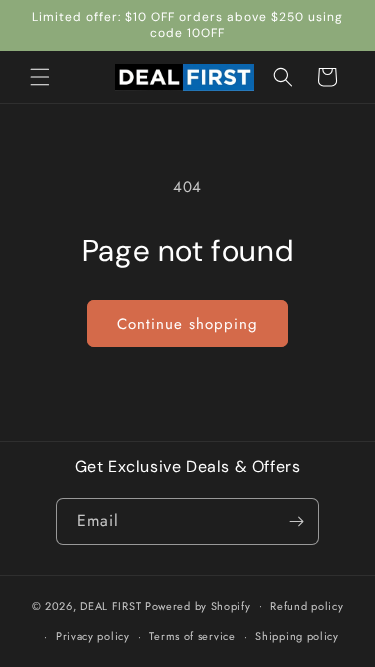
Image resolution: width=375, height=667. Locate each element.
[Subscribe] (296, 521)
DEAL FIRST (110, 605)
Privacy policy (93, 636)
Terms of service (192, 636)
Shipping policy (297, 636)
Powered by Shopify (198, 605)
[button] (40, 77)
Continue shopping (187, 324)
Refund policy (306, 606)
